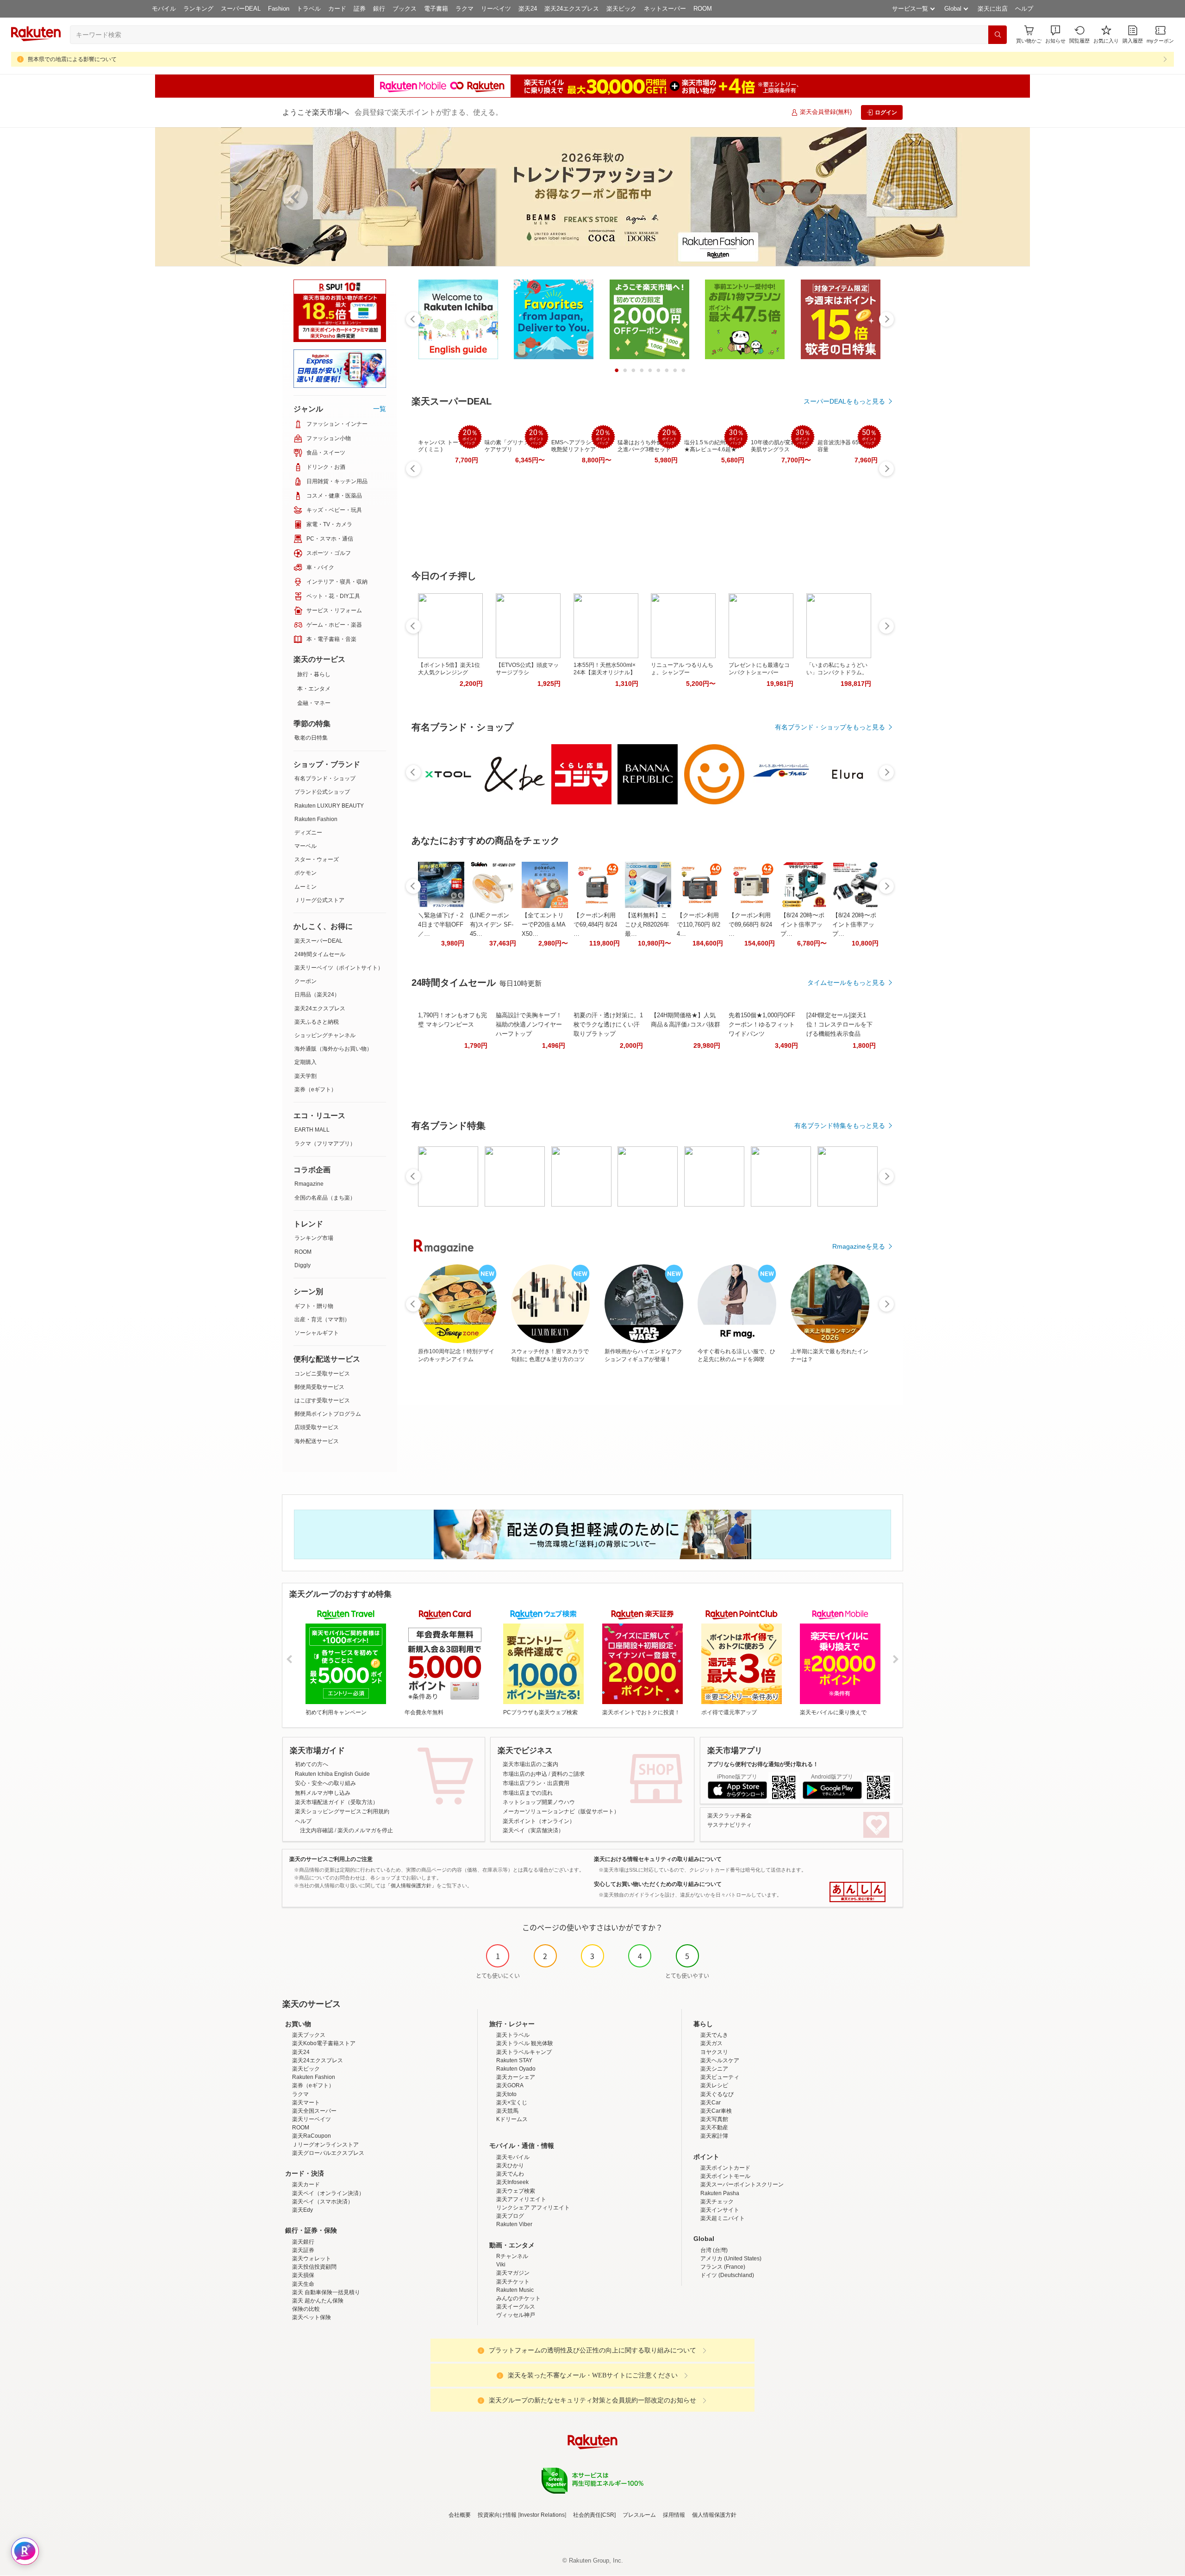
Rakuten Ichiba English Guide (332, 1774)
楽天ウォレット (312, 2259)
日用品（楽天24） (317, 995)
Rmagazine (309, 1184)
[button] (1055, 34)
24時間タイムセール (320, 954)
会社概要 (460, 2515)
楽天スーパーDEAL (318, 941)
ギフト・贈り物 (314, 1306)
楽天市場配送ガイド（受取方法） (337, 1802)
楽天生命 (303, 2284)
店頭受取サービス (317, 1427)
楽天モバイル (513, 2157)
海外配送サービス (317, 1441)
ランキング (198, 9)
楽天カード (306, 2184)
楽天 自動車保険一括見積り (326, 2292)
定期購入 (306, 1062)
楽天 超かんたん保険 (318, 2301)
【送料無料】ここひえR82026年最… (647, 924)
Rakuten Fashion (316, 819)
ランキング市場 (314, 1238)
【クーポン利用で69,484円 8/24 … (595, 924)
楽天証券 (303, 2250)
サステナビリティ (730, 1825)
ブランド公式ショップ (322, 792)
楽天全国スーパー (314, 2111)
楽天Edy (302, 2210)
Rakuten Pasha (720, 2193)
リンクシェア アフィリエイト (533, 2208)
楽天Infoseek (512, 2182)
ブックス (405, 9)
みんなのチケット (518, 2298)
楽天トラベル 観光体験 (525, 2043)
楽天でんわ (510, 2174)
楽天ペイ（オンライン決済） (328, 2193)
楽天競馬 (507, 2111)
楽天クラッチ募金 (730, 1816)
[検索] (998, 35)
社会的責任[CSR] (594, 2515)
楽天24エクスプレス (572, 9)
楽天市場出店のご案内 (530, 1764)
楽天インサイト (720, 2210)
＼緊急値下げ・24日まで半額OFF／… (441, 924)
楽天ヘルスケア (720, 2060)
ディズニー (308, 833)
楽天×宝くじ (512, 2103)
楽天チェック (717, 2202)
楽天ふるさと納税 (317, 1022)
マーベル (306, 846)
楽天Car (711, 2103)
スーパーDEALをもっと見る (844, 401)
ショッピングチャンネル (325, 1035)
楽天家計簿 (714, 2136)
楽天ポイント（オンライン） (539, 1821)
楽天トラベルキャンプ (524, 2052)
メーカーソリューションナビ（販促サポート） (561, 1811)
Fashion (279, 9)
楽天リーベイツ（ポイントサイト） (339, 968)
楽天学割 (306, 1076)
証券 (360, 9)
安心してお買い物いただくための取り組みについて (658, 1884)
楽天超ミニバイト (723, 2218)
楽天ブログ (510, 2216)
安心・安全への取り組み (325, 1783)
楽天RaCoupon (312, 2136)
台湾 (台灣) (714, 2250)
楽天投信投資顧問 (314, 2267)
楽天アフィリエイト (521, 2199)
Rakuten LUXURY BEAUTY (329, 806)
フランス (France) (723, 2267)
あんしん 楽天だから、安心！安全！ (858, 1892)
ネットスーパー (665, 9)
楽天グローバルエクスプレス (328, 2153)
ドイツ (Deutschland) (727, 2275)
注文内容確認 (317, 1830)
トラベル (309, 9)
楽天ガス (711, 2043)
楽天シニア (714, 2069)
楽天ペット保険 (312, 2317)
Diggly (302, 1265)
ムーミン (306, 887)
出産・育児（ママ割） (322, 1319)
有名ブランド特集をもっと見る (840, 1126)
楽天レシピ (714, 2085)
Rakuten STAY (514, 2060)
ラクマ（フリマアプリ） (325, 1144)
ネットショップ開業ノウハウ (539, 1802)
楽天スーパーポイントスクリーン (742, 2184)
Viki (501, 2265)
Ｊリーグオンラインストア (325, 2145)
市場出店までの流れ (528, 1793)
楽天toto (506, 2094)
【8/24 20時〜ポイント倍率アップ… (802, 924)
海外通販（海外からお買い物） (333, 1049)
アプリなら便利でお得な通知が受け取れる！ (763, 1764)
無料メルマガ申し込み (323, 1793)
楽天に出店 (993, 9)
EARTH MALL (312, 1130)
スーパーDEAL (241, 9)
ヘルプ (1024, 9)
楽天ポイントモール (725, 2176)
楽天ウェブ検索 (516, 2191)
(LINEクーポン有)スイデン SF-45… (492, 924)
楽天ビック (621, 9)
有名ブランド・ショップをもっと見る (830, 727)
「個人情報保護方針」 (411, 1885)
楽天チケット (513, 2282)
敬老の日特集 (311, 738)
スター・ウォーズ (317, 859)
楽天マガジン (513, 2273)
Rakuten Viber (514, 2224)
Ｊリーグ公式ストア (319, 900)
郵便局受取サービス (319, 1387)
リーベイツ (496, 9)
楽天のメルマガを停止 (365, 1830)
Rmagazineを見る (859, 1246)
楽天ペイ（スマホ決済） (323, 2202)
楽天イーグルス (516, 2307)
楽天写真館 (714, 2119)
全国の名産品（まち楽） (325, 1198)
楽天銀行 (303, 2242)
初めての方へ (312, 1764)
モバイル (164, 9)
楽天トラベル (513, 2035)
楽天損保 (303, 2275)
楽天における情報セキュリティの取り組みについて (658, 1859)
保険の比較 (306, 2309)
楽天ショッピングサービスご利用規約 (342, 1811)
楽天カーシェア (516, 2077)
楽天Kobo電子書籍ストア (324, 2043)
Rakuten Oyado (516, 2069)
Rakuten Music (515, 2290)
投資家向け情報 (497, 2515)
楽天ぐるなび (717, 2094)
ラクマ (465, 9)
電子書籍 (436, 9)
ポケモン (306, 873)
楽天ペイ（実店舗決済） (533, 1830)
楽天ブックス (309, 2035)
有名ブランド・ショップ (325, 778)
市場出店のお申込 (525, 1774)
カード (337, 9)
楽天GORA (510, 2085)
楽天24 (528, 9)
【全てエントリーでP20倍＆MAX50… (544, 924)
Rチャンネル (512, 2256)
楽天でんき (714, 2035)
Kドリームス (512, 2119)
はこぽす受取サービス (322, 1400)
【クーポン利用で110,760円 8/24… (699, 924)
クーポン (306, 981)
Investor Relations (542, 2515)
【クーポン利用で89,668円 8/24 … (750, 924)
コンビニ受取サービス (322, 1374)
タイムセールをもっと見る (846, 983)
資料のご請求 (568, 1774)
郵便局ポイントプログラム (328, 1414)
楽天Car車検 (716, 2111)
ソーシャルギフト (317, 1333)
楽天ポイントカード (725, 2168)
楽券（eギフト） (315, 1089)
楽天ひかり (510, 2165)
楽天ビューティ (720, 2077)
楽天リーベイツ (312, 2119)
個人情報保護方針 (714, 2515)
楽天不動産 (714, 2128)
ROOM (703, 9)
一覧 (380, 409)
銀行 (379, 9)
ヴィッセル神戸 (516, 2315)
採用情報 (674, 2515)
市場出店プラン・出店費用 (536, 1783)
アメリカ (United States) (731, 2259)
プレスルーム (639, 2515)
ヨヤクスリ (714, 2052)
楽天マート (306, 2103)
